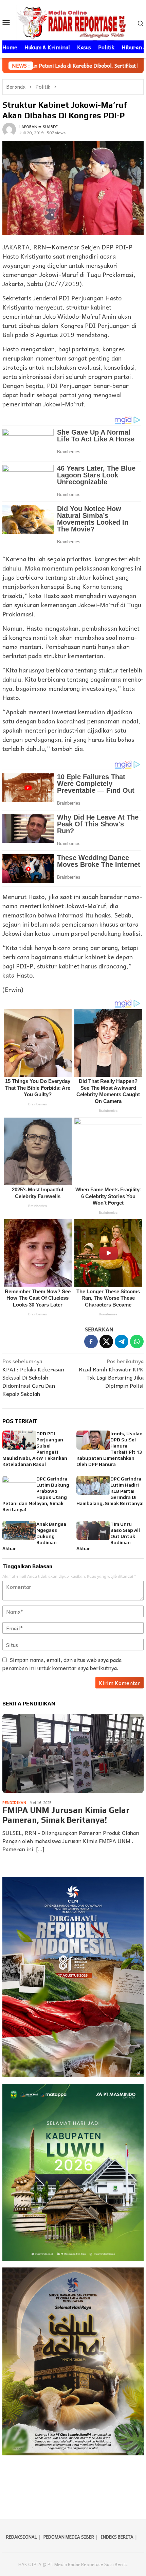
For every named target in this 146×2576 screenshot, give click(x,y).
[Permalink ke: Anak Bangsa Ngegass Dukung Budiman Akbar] (19, 1530)
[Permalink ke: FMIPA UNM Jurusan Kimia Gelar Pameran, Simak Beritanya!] (73, 1754)
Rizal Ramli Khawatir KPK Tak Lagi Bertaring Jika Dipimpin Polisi (111, 1373)
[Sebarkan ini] (91, 1342)
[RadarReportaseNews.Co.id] (73, 21)
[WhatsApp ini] (137, 1342)
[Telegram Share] (122, 1342)
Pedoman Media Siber (69, 2537)
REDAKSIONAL (22, 2537)
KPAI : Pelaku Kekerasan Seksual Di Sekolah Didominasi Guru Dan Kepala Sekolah (33, 1377)
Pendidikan (14, 1802)
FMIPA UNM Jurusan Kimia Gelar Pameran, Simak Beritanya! (66, 1815)
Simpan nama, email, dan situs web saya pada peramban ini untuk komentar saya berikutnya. (62, 1664)
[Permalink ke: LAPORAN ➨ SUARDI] (9, 128)
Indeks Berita (117, 2537)
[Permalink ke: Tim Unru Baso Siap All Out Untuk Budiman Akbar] (93, 1530)
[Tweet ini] (106, 1342)
